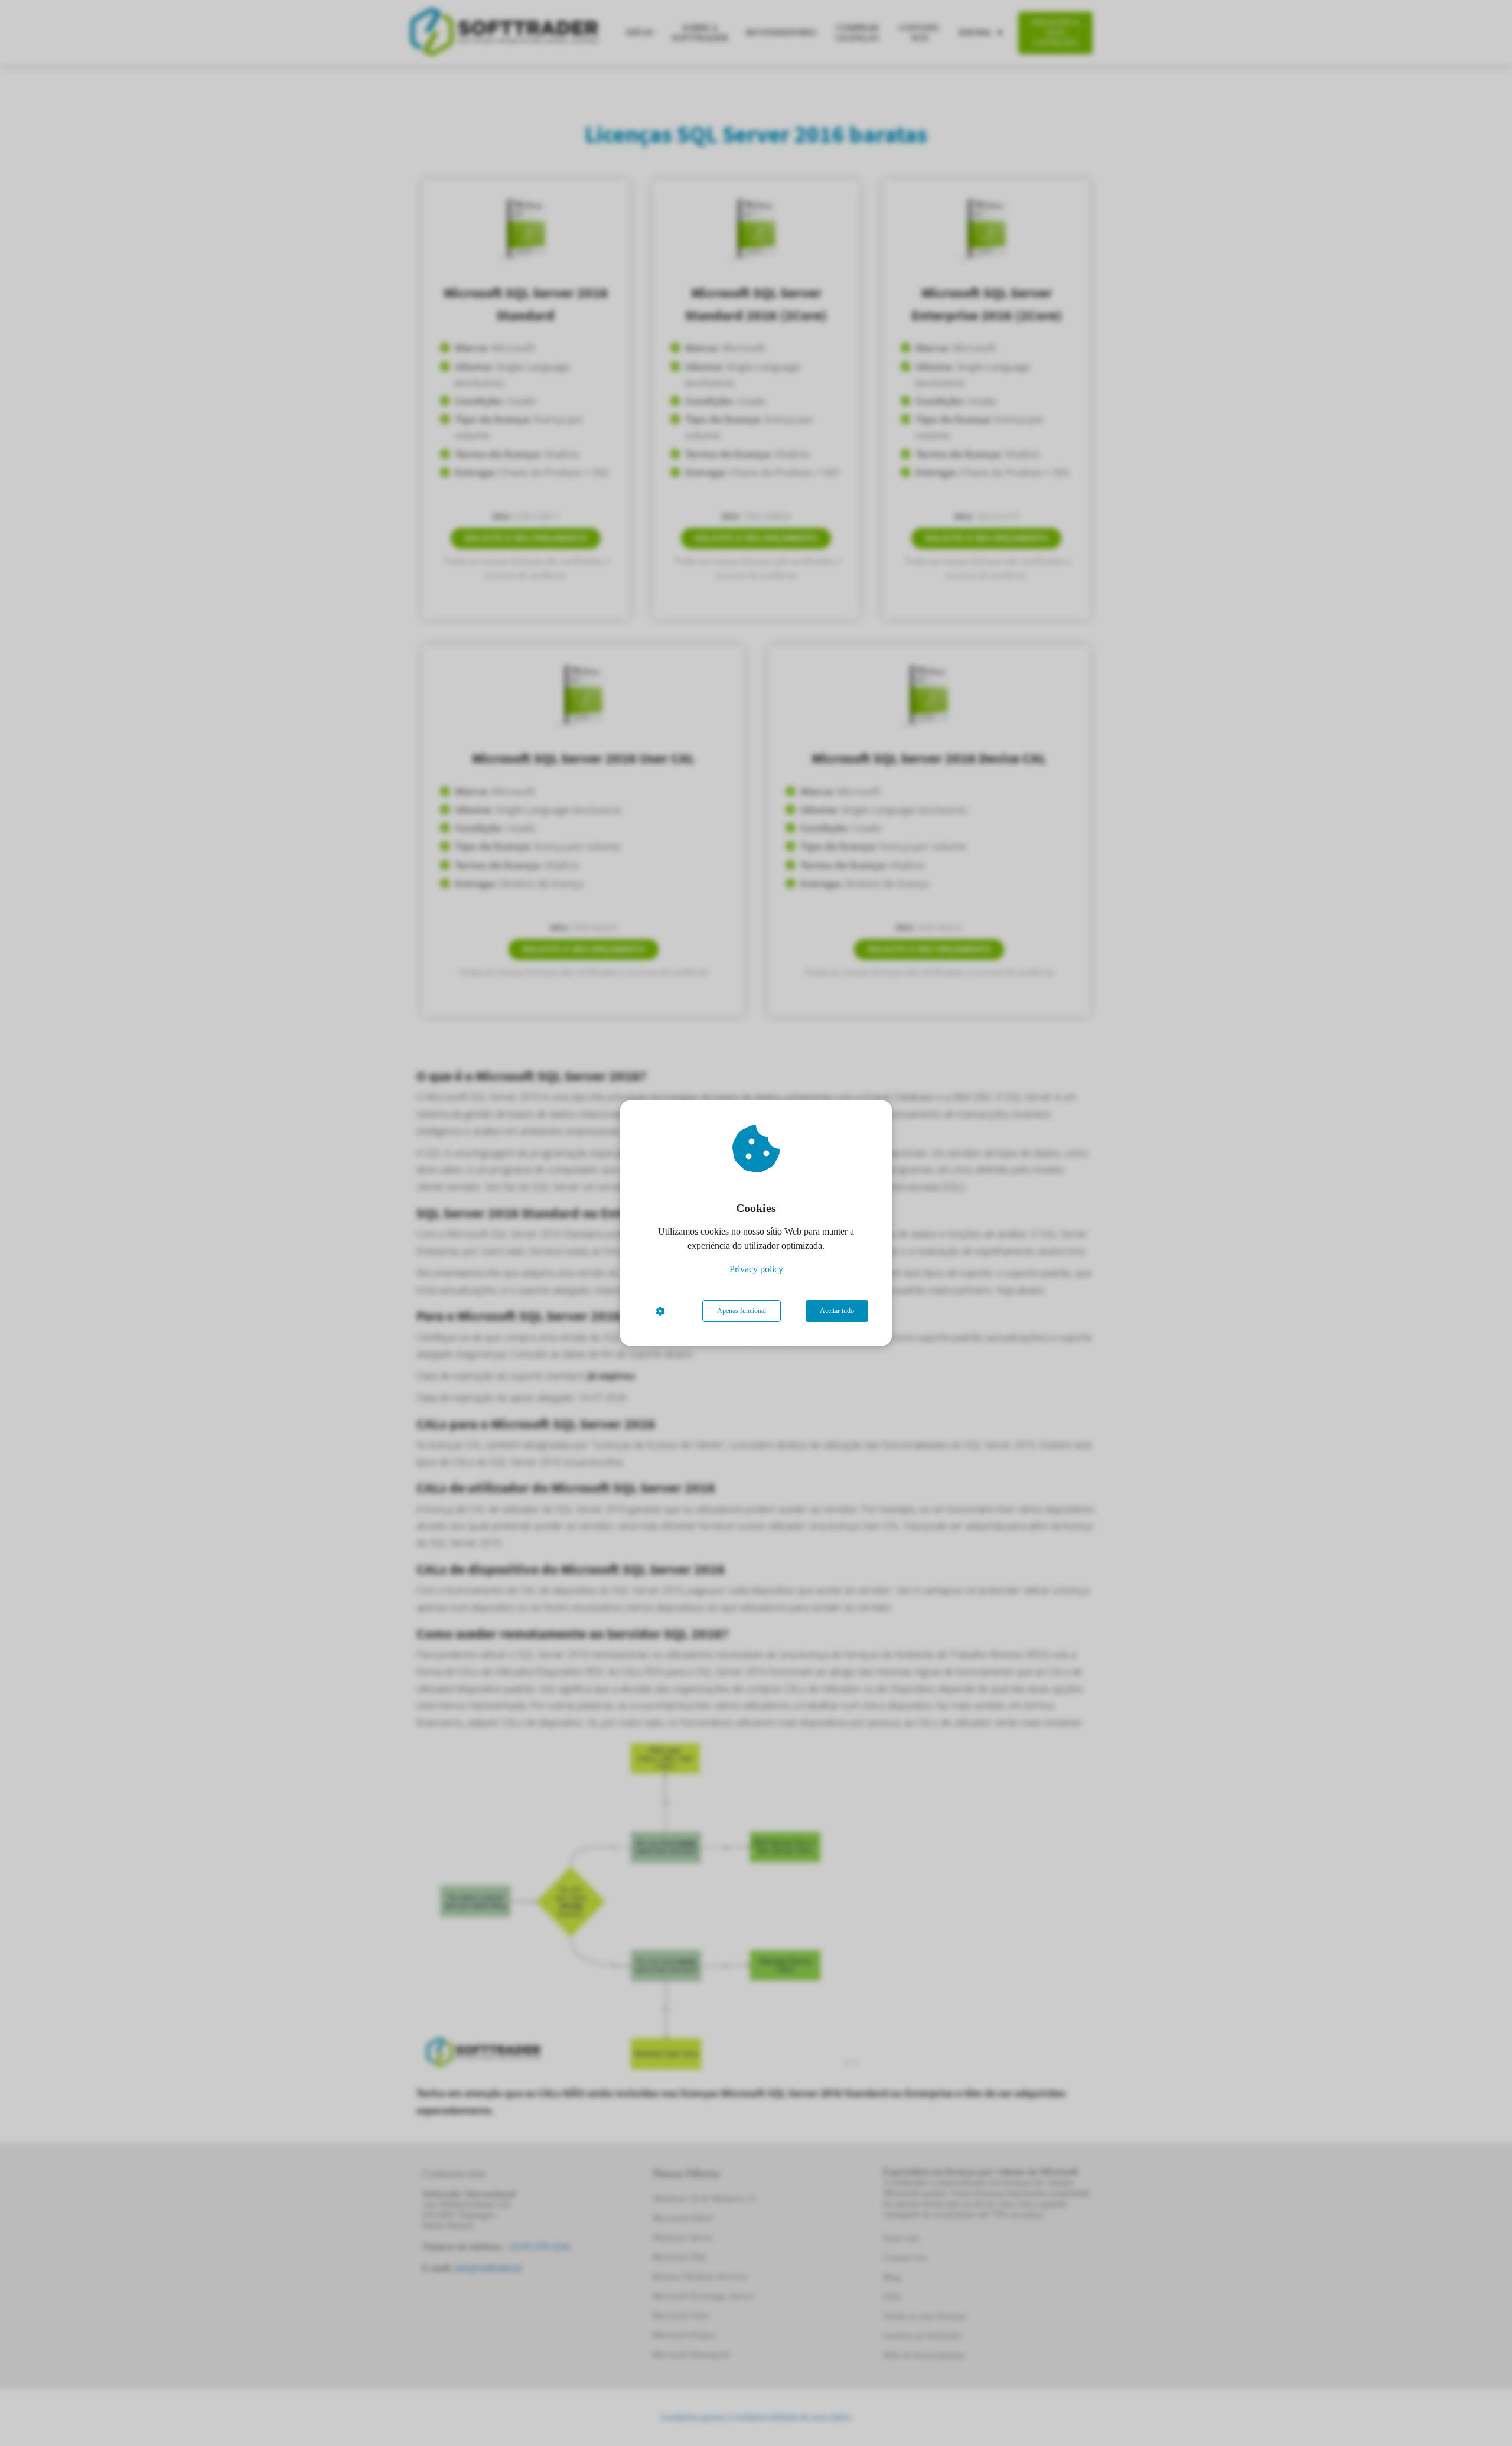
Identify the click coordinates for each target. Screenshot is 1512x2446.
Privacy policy (756, 1269)
